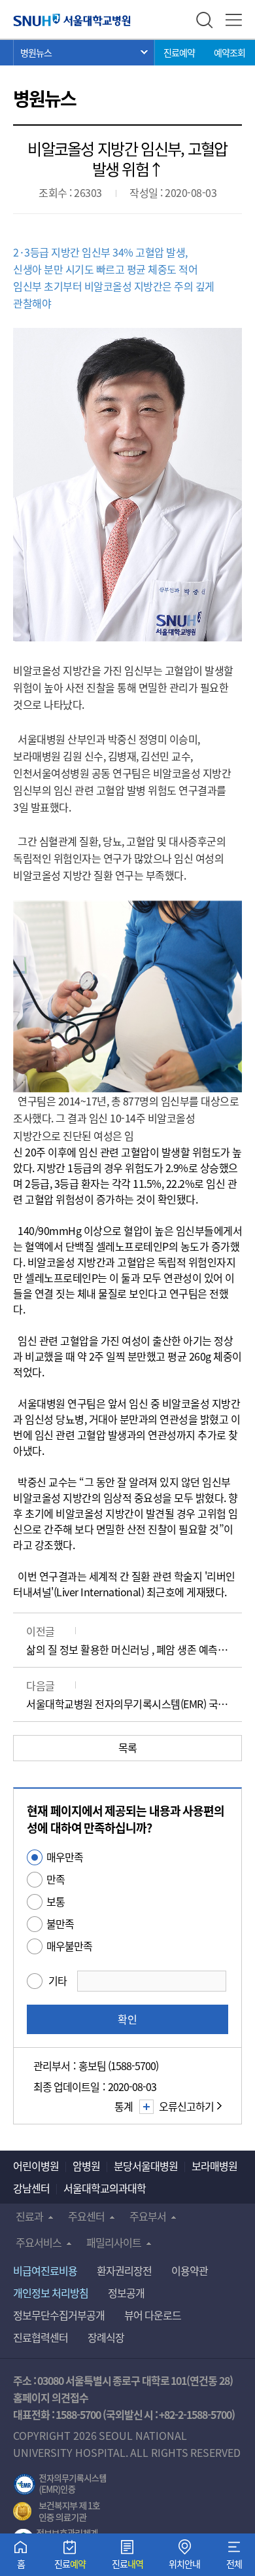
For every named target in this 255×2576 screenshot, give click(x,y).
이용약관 (190, 2270)
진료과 (29, 2216)
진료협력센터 (41, 2337)
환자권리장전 (124, 2270)
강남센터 (31, 2188)
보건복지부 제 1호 (57, 2512)
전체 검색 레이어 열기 (204, 20)
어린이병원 (36, 2166)
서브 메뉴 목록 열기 (84, 52)
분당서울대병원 (146, 2166)
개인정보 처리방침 (51, 2293)
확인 (127, 2019)
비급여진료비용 (45, 2270)
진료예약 (179, 52)
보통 (56, 1901)
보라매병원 (214, 2166)
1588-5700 (78, 2414)
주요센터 (86, 2216)
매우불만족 (69, 1946)
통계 (124, 2106)
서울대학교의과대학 (105, 2188)
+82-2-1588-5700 (195, 2414)
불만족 (60, 1923)
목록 (128, 1747)
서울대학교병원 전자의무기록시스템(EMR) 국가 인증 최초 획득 (127, 1704)
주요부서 (148, 2216)
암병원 (86, 2166)
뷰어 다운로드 (153, 2315)
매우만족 (65, 1857)
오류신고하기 (186, 2106)
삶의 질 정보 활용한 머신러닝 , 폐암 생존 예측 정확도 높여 (127, 1649)
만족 (56, 1879)
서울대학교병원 (72, 20)
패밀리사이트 (114, 2242)
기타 (58, 1980)
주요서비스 (39, 2242)
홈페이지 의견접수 (51, 2397)
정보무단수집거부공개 (59, 2315)
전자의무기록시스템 (60, 2484)
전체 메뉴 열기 (234, 20)
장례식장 (106, 2337)
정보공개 (126, 2293)
